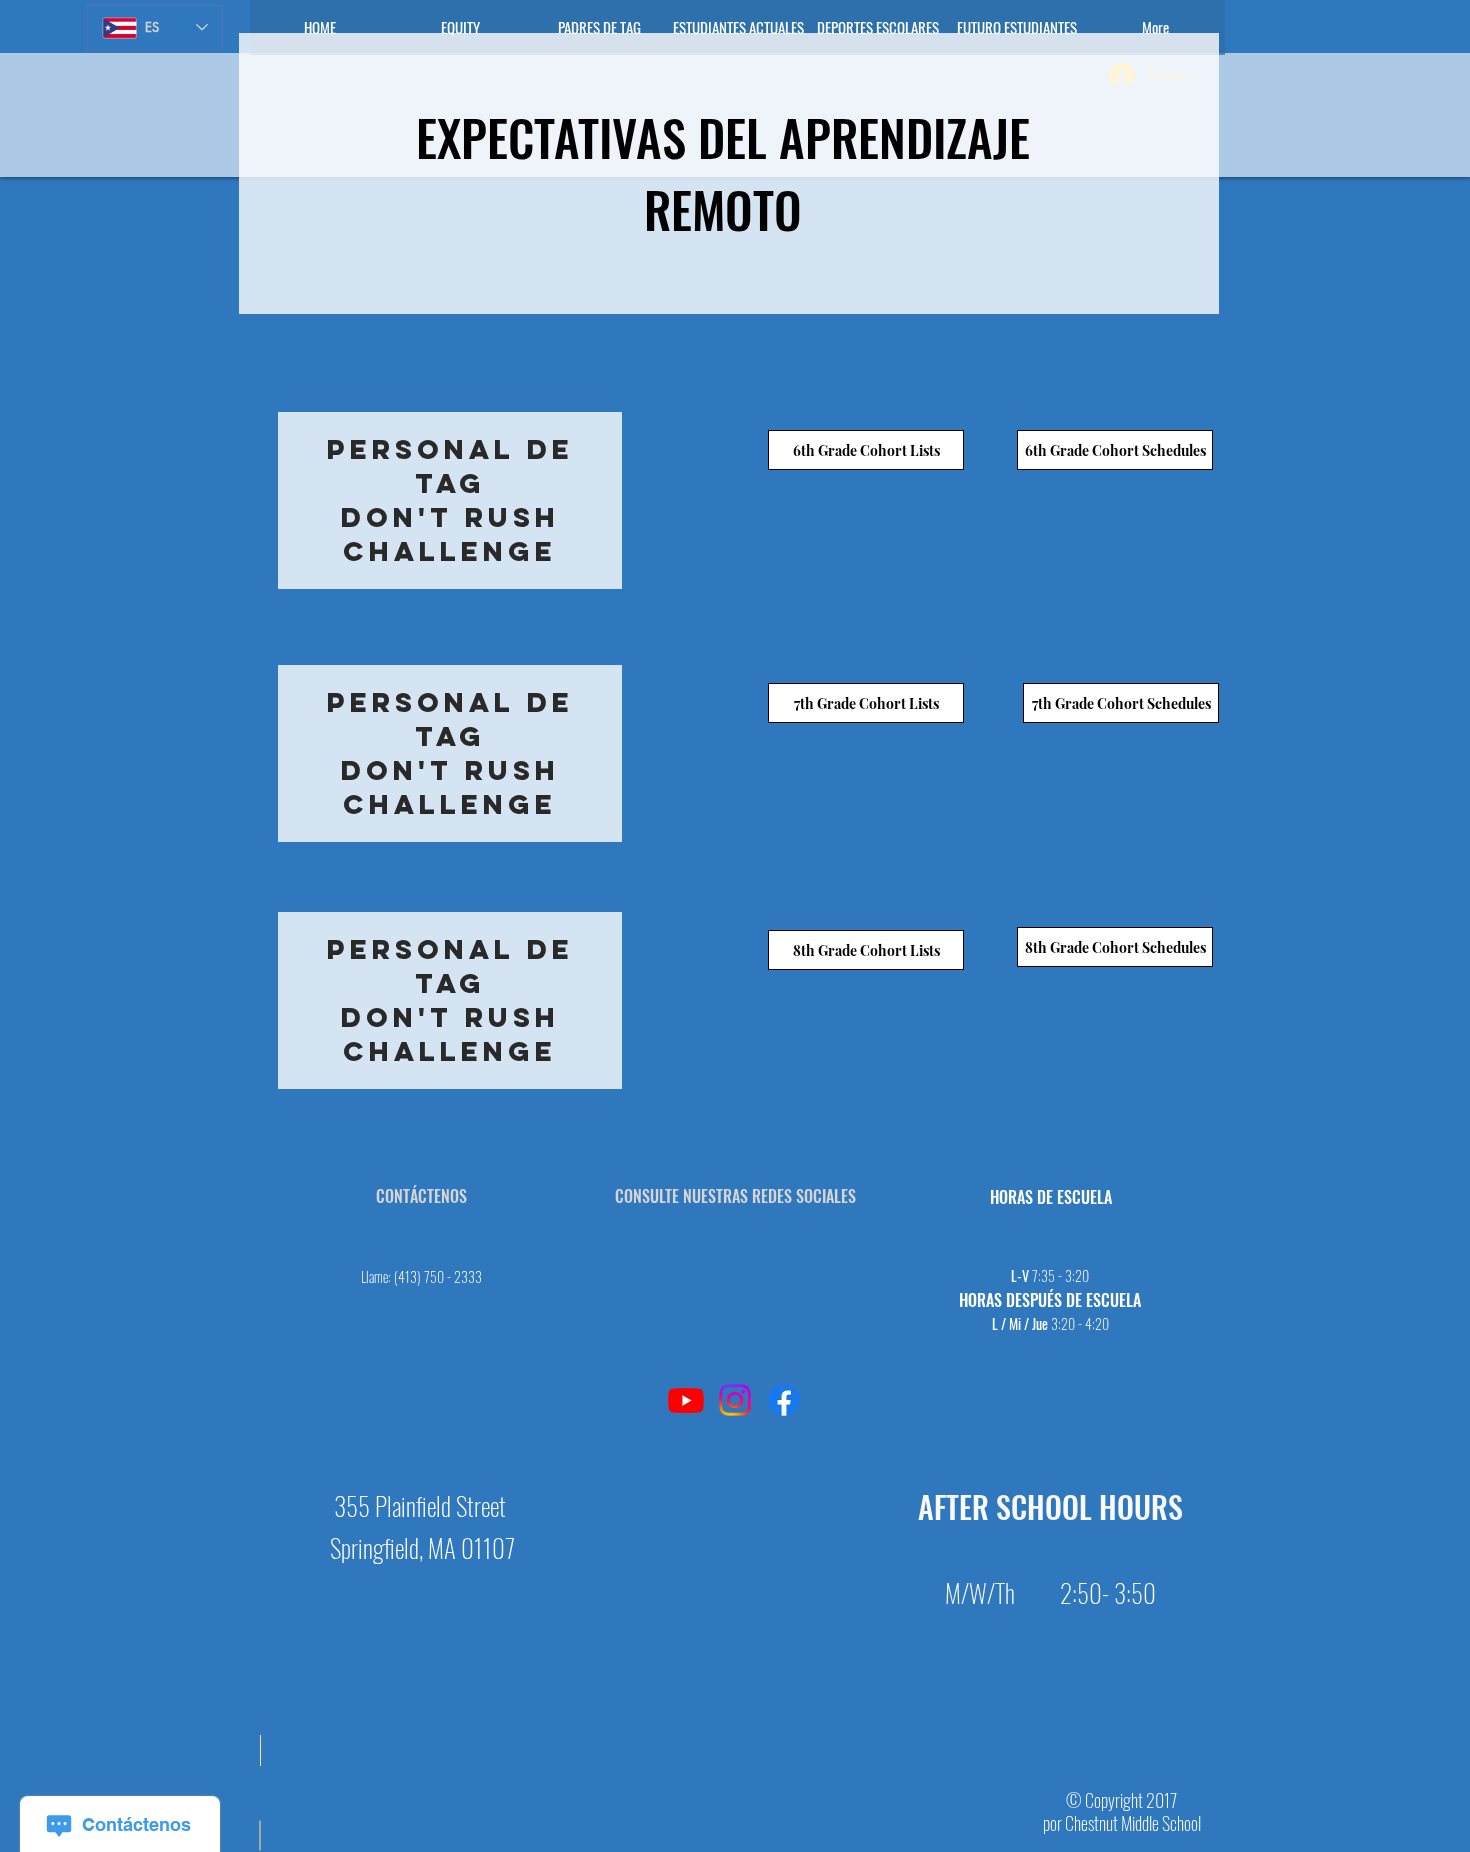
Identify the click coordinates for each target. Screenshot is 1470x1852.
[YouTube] (686, 1400)
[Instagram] (735, 1400)
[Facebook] (784, 1400)
